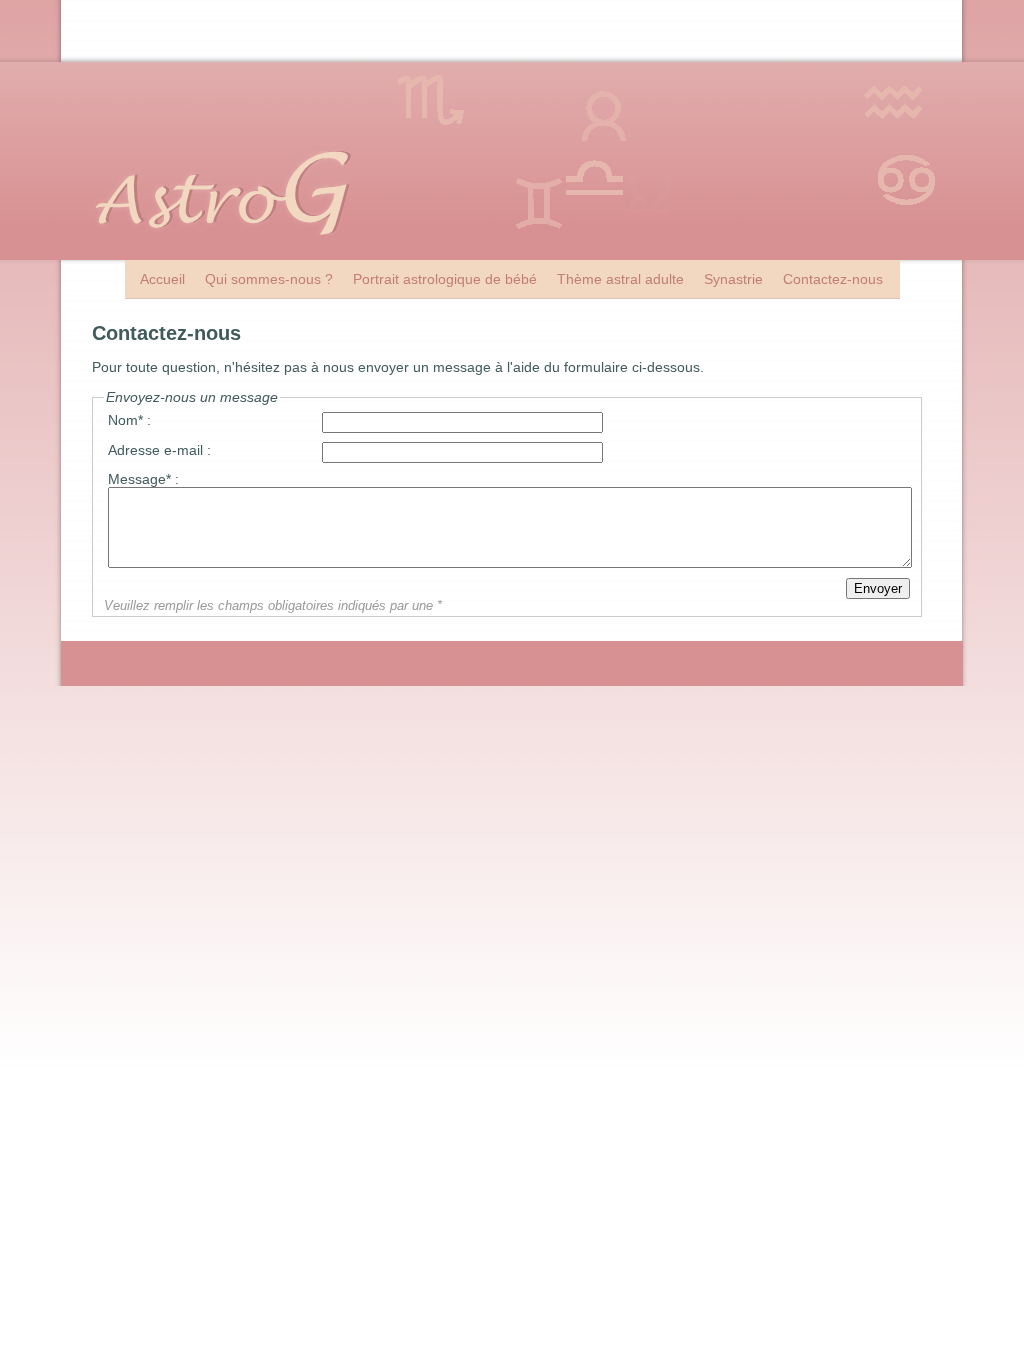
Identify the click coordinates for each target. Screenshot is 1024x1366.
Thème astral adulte (620, 279)
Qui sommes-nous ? (269, 279)
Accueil (162, 279)
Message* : (143, 479)
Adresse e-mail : (159, 450)
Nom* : (129, 420)
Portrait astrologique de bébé (445, 279)
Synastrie (733, 279)
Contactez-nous (833, 279)
